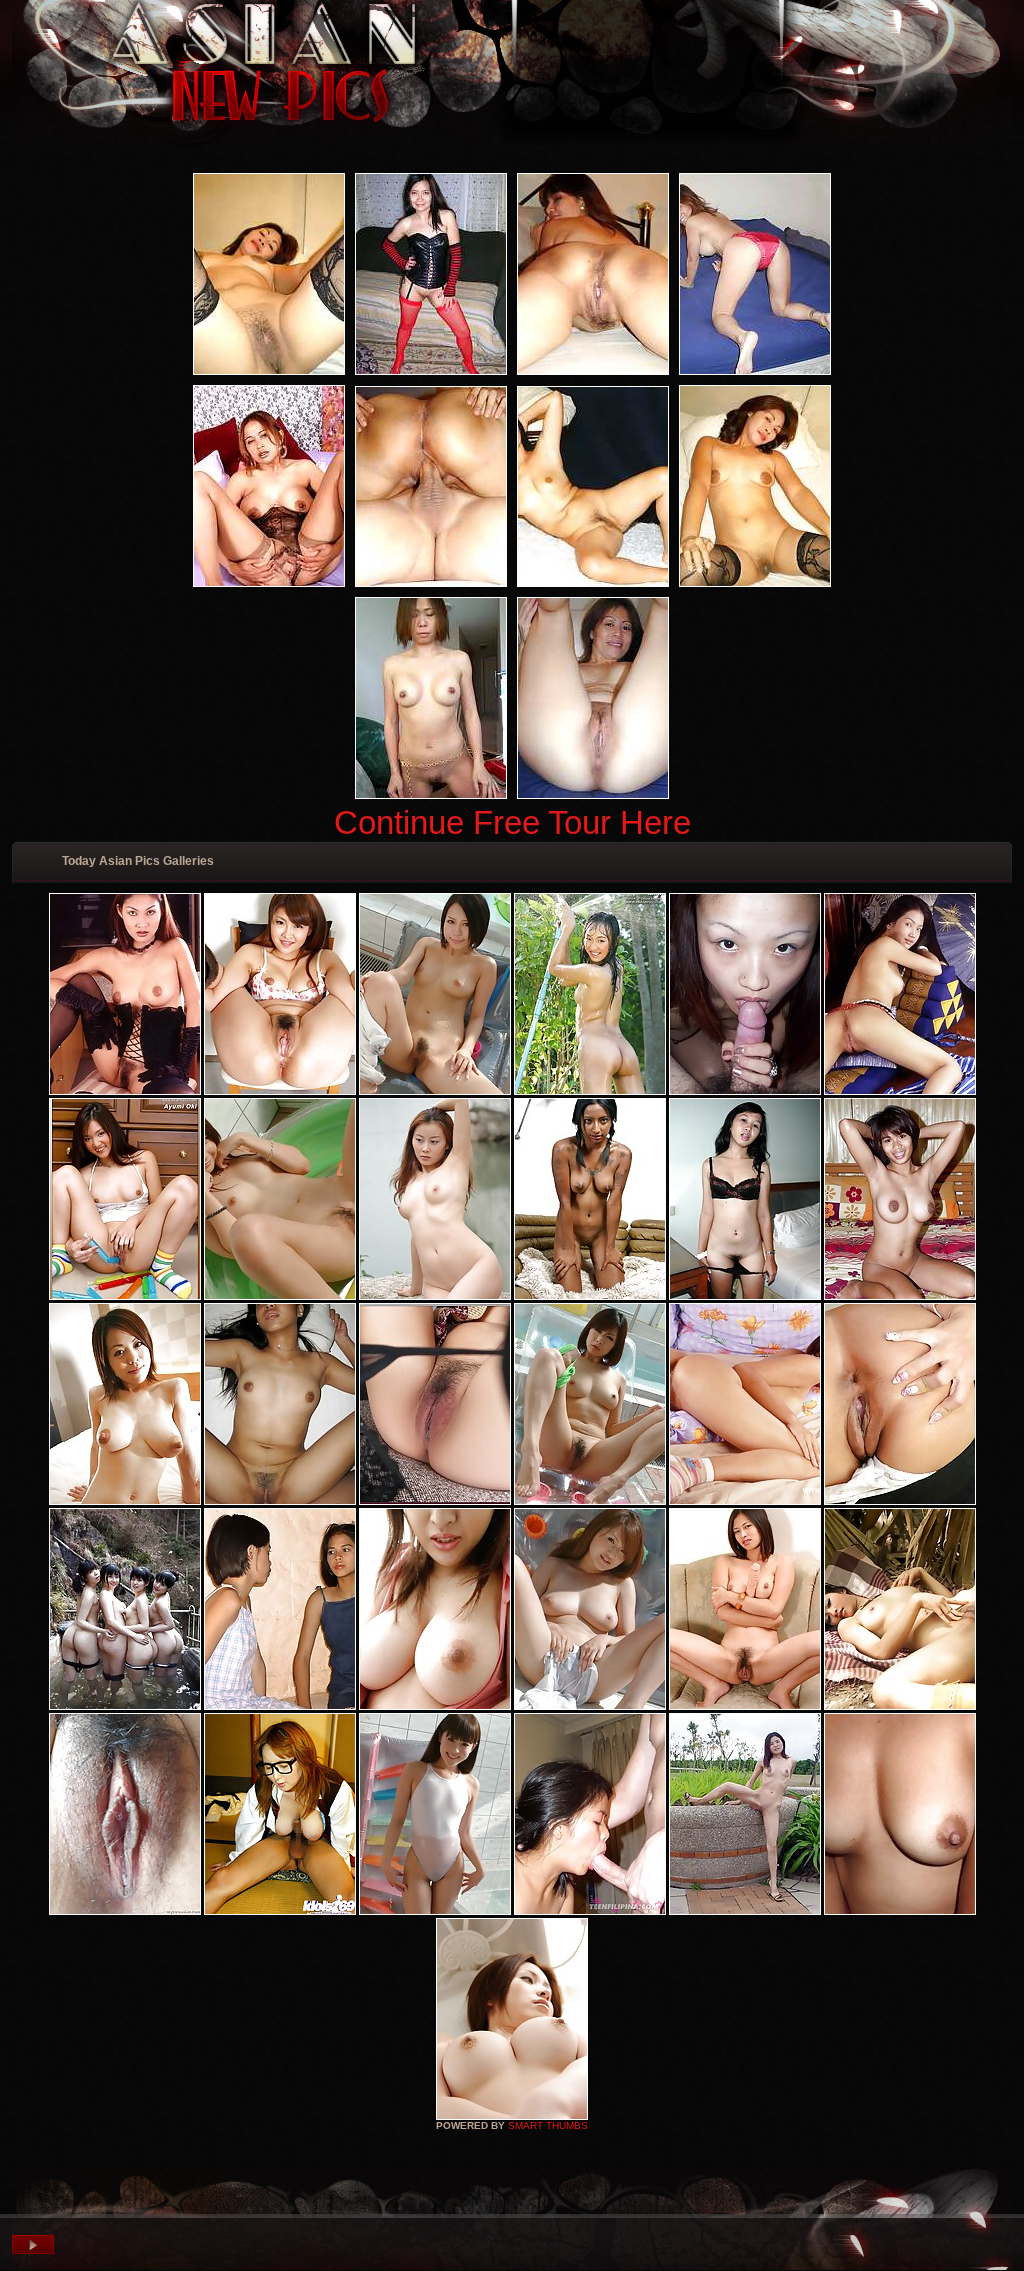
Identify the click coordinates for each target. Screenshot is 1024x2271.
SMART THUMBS (548, 2125)
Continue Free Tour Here (512, 822)
